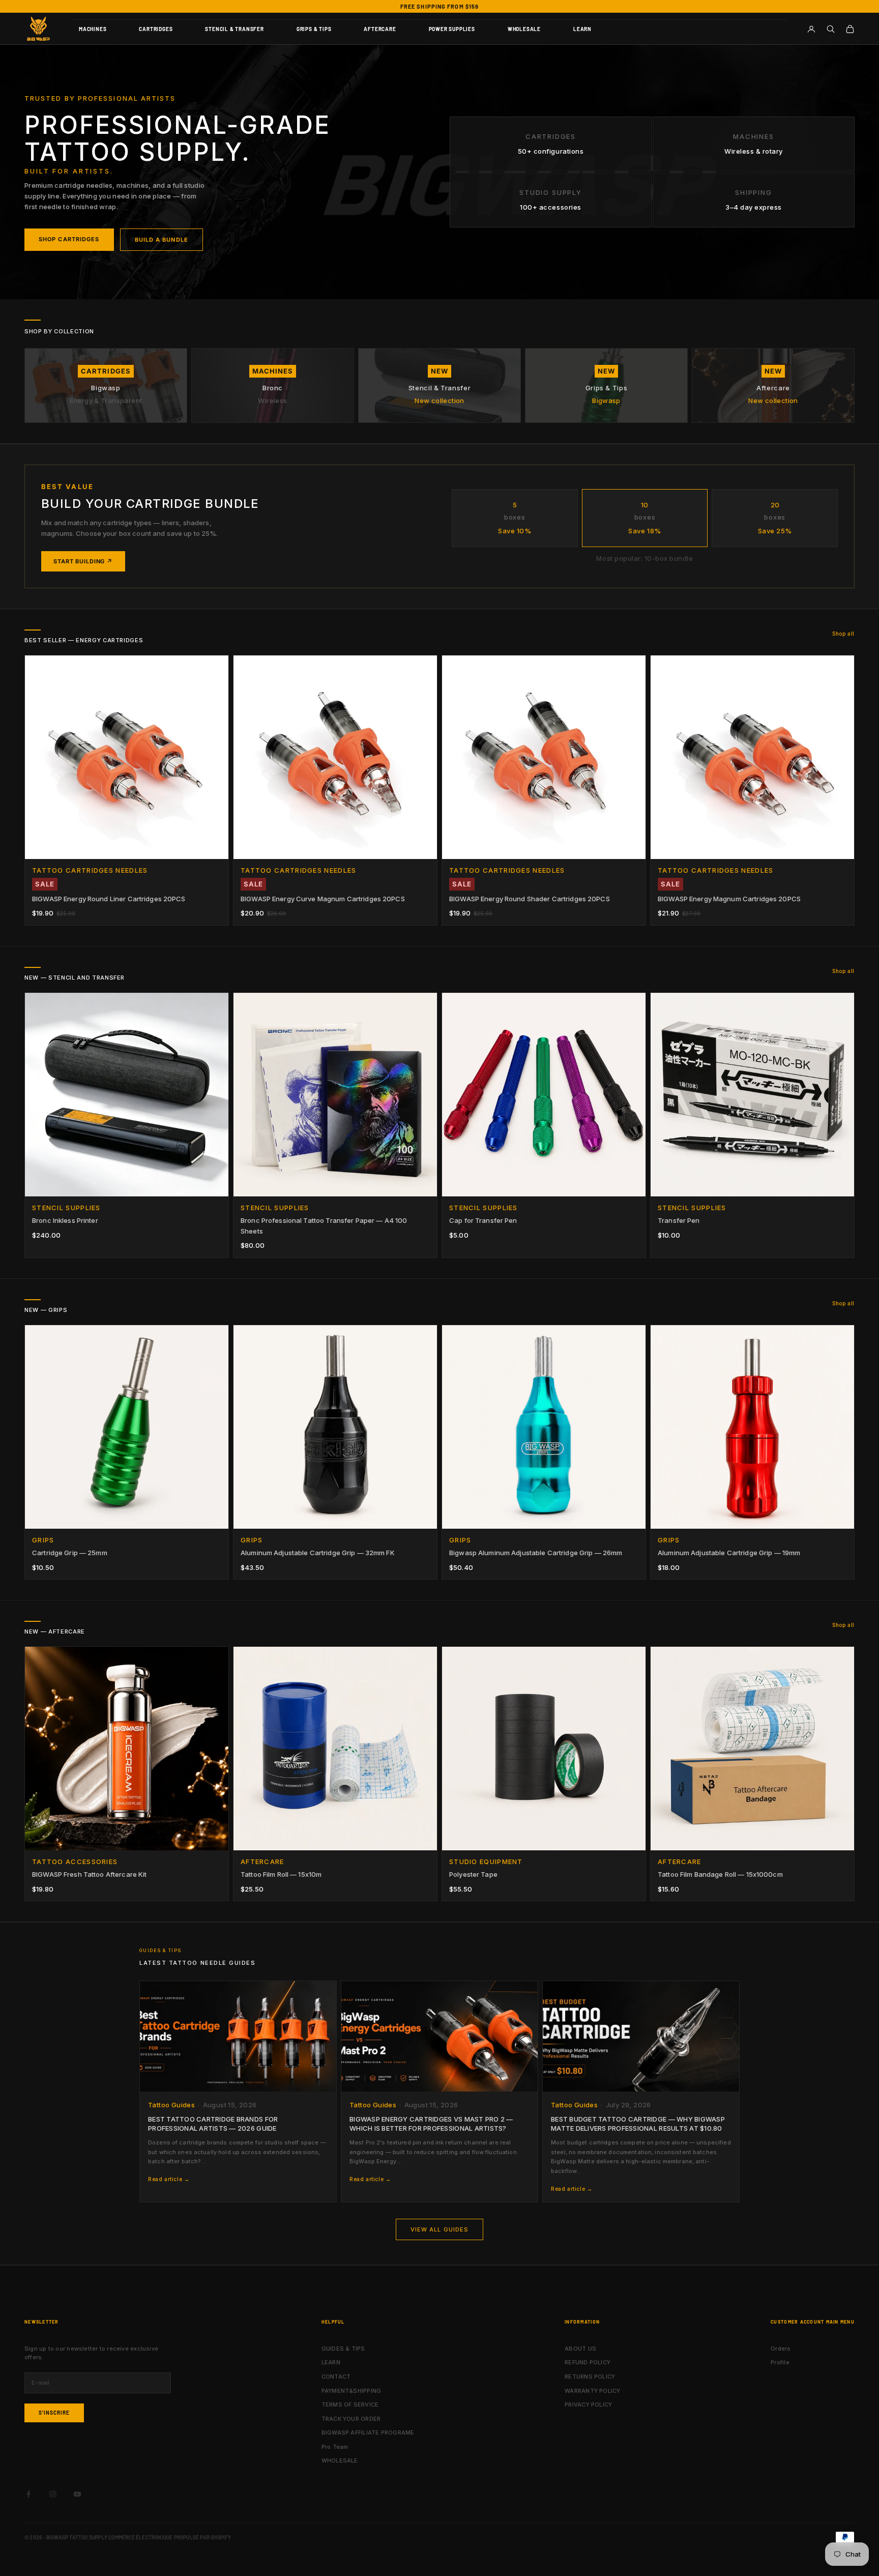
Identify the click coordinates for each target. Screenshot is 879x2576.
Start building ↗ (83, 561)
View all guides (440, 2229)
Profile (780, 2362)
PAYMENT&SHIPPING (351, 2391)
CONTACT (336, 2377)
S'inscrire (54, 2413)
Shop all (843, 634)
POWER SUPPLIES (452, 29)
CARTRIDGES (156, 29)
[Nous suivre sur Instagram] (53, 2494)
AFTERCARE (380, 29)
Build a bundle (162, 240)
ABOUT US (580, 2349)
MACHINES (93, 29)
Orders (781, 2349)
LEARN (582, 29)
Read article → (169, 2179)
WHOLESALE (524, 29)
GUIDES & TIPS (343, 2349)
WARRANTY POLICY (592, 2391)
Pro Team (335, 2447)
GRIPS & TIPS (314, 29)
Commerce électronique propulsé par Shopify (170, 2537)
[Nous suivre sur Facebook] (28, 2494)
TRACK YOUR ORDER (351, 2419)
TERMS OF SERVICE (350, 2405)
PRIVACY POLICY (588, 2405)
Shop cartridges (69, 239)
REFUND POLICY (588, 2362)
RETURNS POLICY (590, 2377)
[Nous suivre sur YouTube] (77, 2494)
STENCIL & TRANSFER (234, 29)
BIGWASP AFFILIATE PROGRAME (368, 2432)
